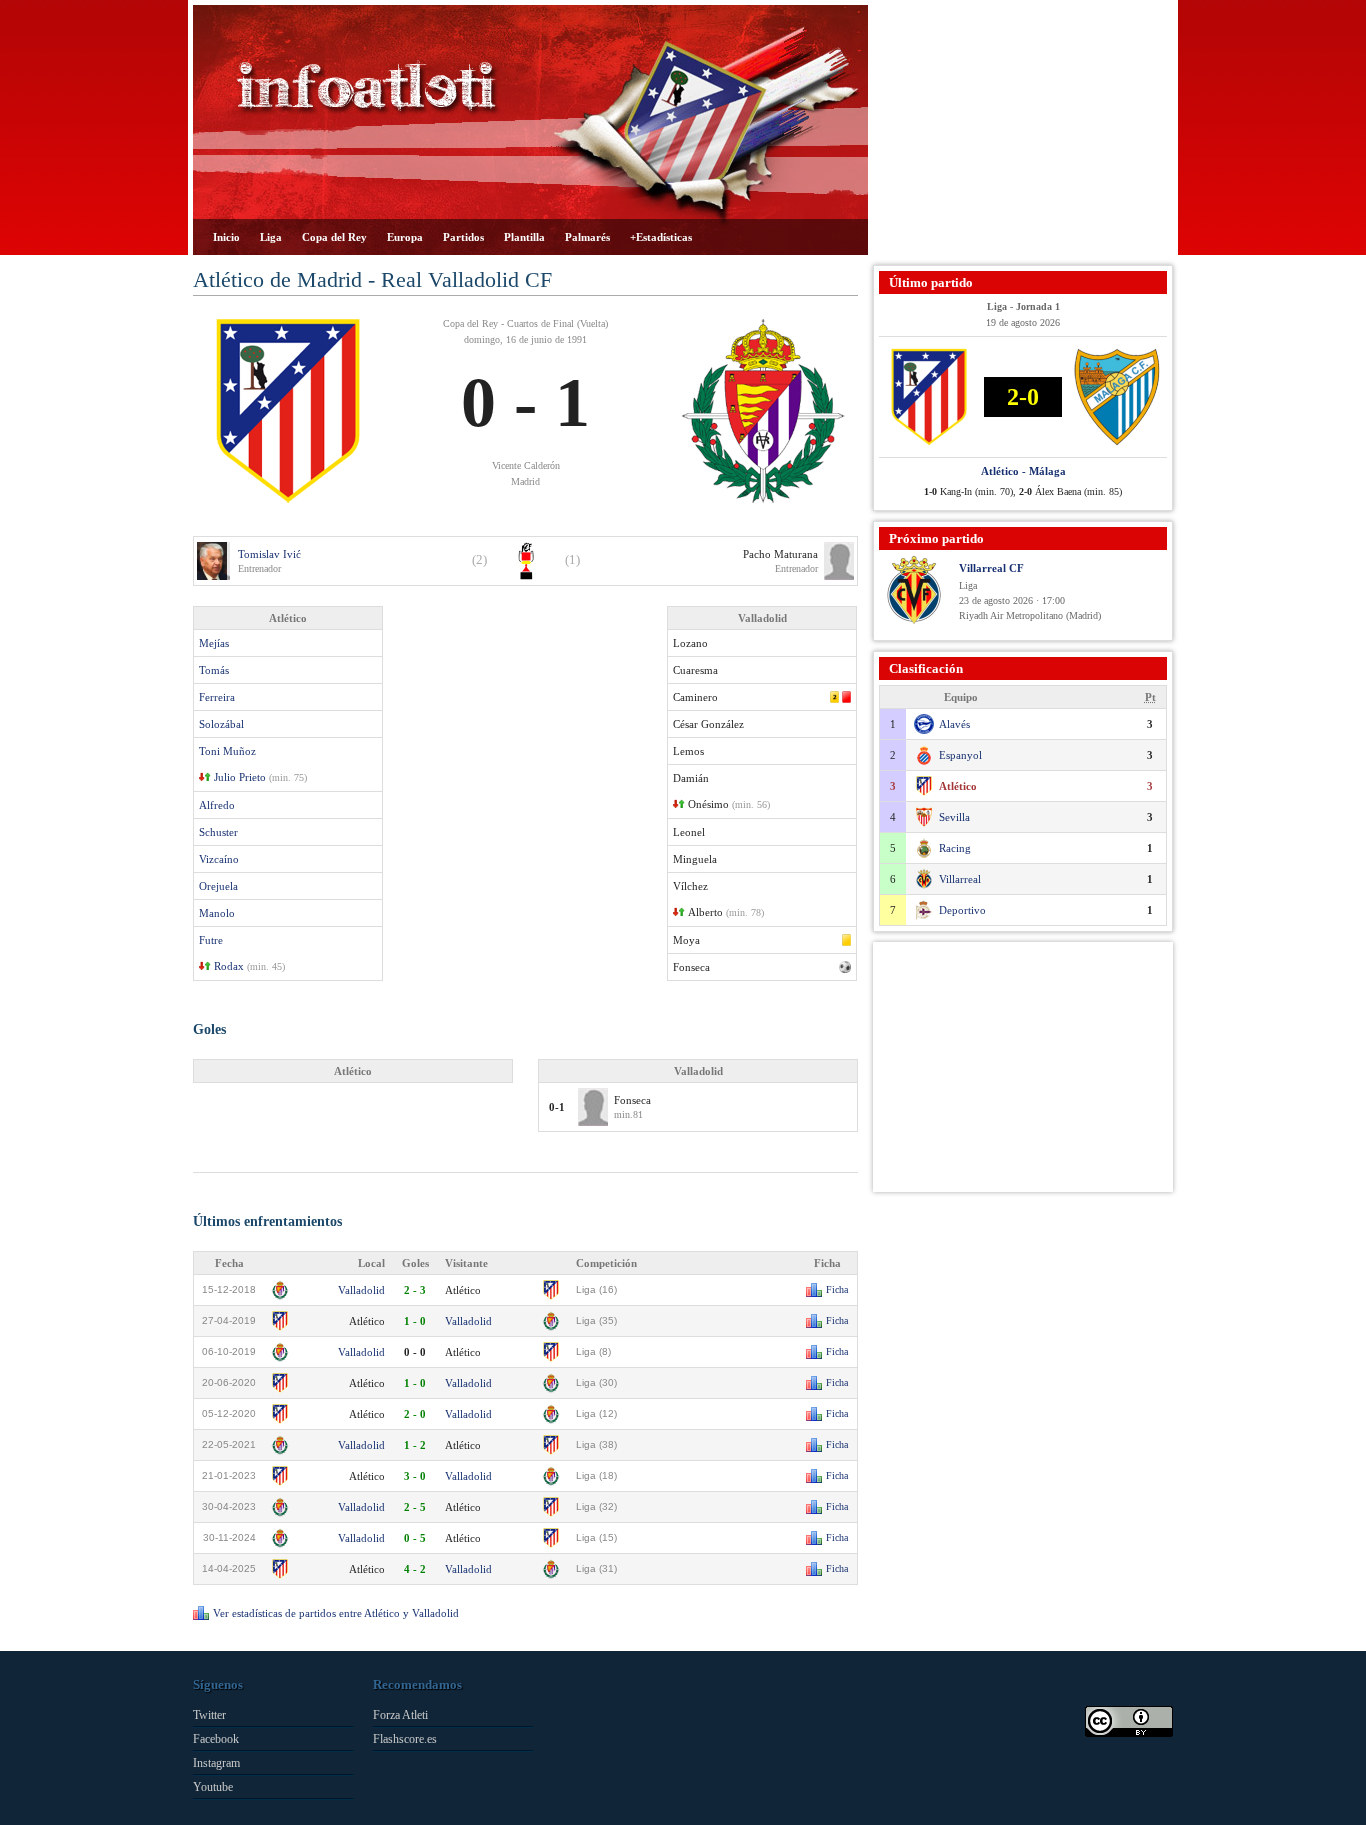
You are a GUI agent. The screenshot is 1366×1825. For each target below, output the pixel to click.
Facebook (216, 1739)
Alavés (954, 724)
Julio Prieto (240, 777)
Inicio (226, 237)
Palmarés (587, 237)
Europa (405, 237)
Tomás (214, 670)
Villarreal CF (991, 568)
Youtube (213, 1787)
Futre (211, 940)
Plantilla (524, 237)
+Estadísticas (661, 237)
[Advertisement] (1023, 130)
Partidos (463, 237)
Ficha (837, 1289)
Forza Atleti (400, 1715)
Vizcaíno (219, 859)
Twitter (209, 1715)
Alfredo (217, 805)
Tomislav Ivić (269, 554)
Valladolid (361, 1290)
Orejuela (218, 886)
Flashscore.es (405, 1739)
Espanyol (960, 755)
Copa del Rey (334, 237)
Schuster (218, 832)
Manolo (217, 913)
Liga (271, 237)
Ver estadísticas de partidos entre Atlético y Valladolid (336, 1613)
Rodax (229, 966)
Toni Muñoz (227, 751)
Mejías (214, 643)
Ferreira (217, 697)
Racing (955, 848)
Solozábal (221, 724)
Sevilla (954, 817)
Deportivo (962, 910)
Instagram (216, 1763)
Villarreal (960, 879)
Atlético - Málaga (1023, 471)
